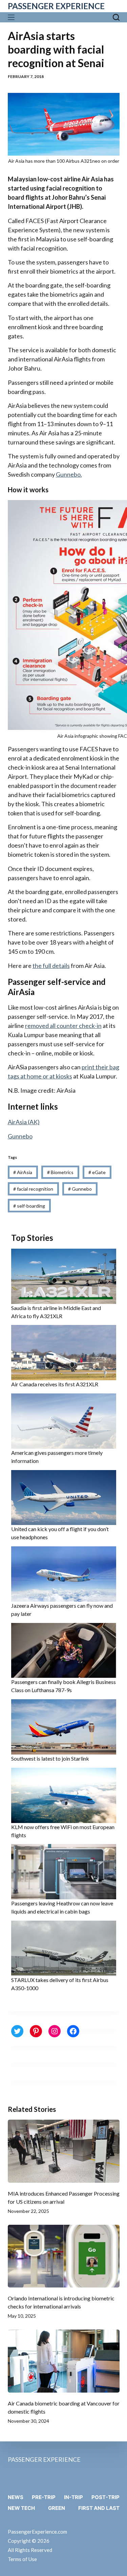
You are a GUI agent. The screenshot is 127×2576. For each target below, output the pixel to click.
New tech (21, 2508)
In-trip (73, 2497)
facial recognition (33, 1189)
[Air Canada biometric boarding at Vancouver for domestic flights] (64, 2361)
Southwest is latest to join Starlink (50, 1758)
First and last (99, 2508)
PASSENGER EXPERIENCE (56, 6)
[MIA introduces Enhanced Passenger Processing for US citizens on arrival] (64, 2151)
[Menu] (13, 17)
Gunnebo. (69, 474)
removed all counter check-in (63, 1026)
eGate (97, 1172)
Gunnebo (20, 1136)
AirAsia (23, 1172)
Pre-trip (44, 2497)
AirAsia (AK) (24, 1122)
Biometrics (60, 1172)
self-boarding (29, 1206)
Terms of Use (22, 2559)
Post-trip (105, 2497)
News (16, 2497)
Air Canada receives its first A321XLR (55, 1384)
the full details (51, 966)
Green (57, 2508)
